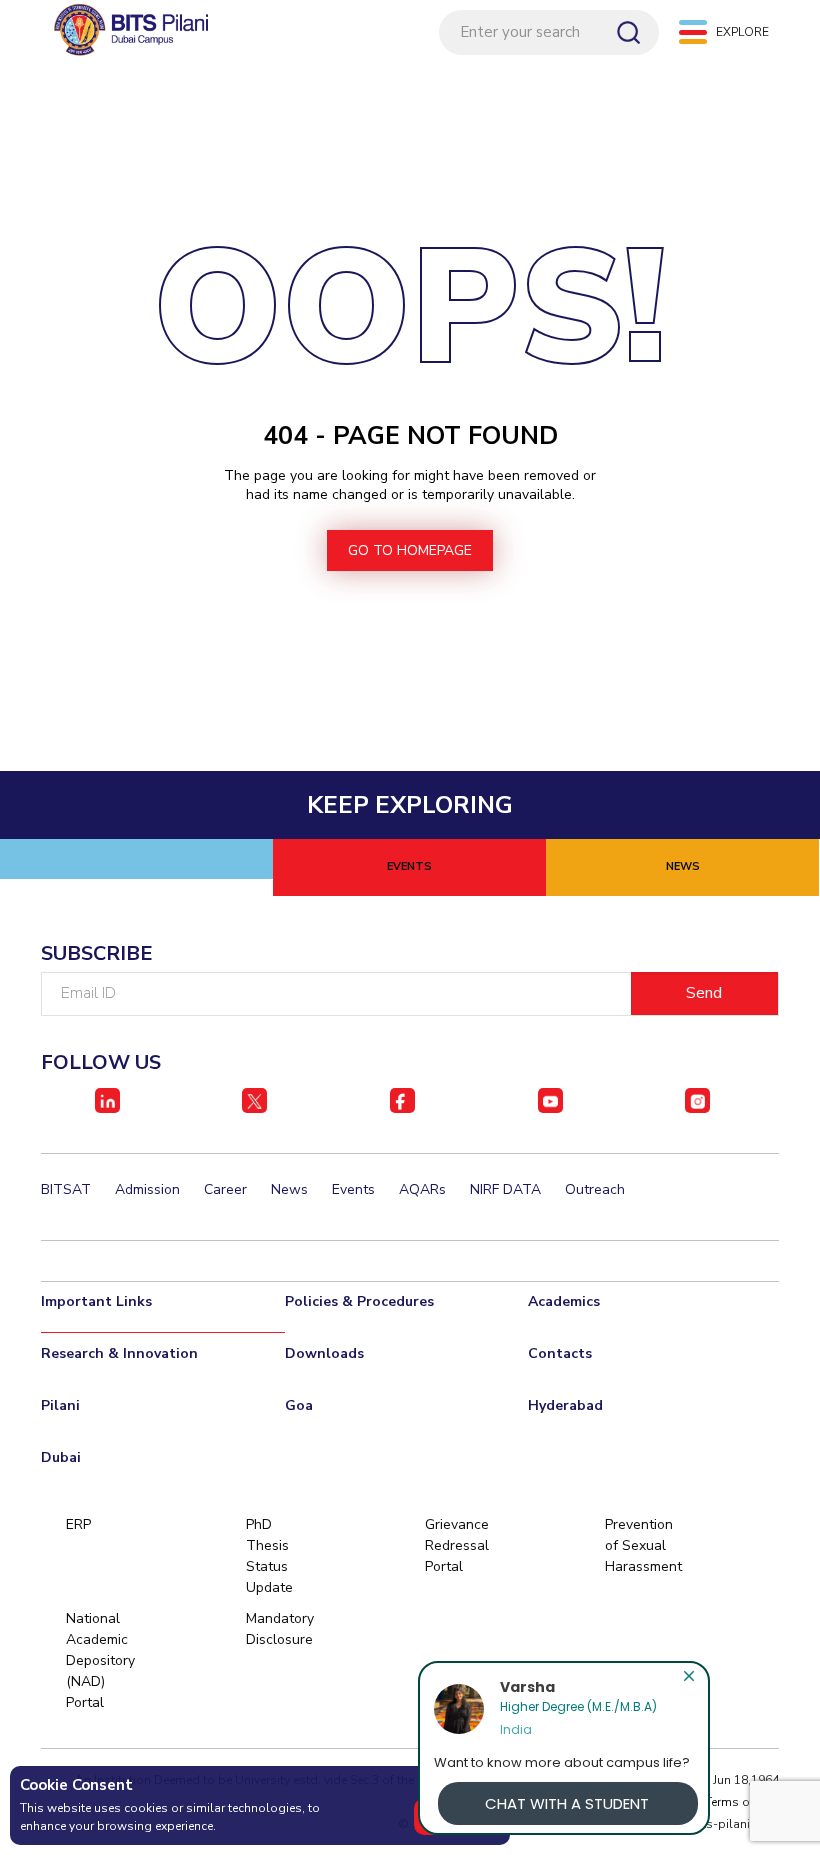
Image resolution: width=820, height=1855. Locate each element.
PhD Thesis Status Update (269, 1556)
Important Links (96, 1301)
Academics (564, 1301)
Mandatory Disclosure (279, 1629)
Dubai (61, 1457)
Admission (147, 1189)
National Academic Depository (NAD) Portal (99, 1660)
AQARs (422, 1189)
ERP (78, 1524)
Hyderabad (565, 1405)
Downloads (324, 1353)
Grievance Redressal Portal (457, 1545)
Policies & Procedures (359, 1301)
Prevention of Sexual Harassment (638, 1545)
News (289, 1189)
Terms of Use (742, 1802)
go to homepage (410, 550)
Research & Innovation (119, 1353)
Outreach (595, 1189)
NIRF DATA (505, 1189)
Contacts (560, 1353)
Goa (299, 1405)
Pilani (60, 1405)
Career (225, 1189)
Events (353, 1189)
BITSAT (66, 1189)
